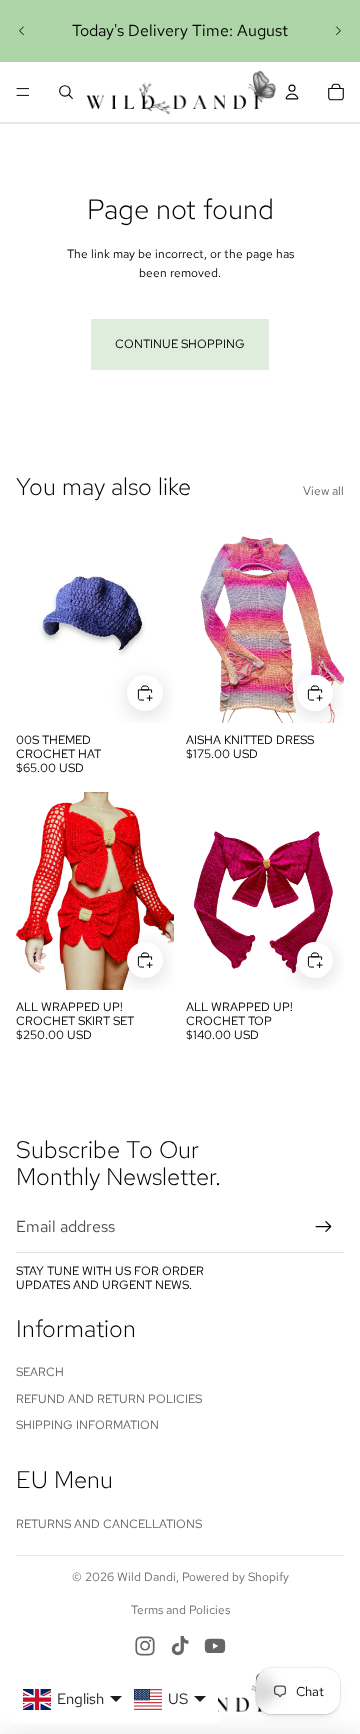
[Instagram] (145, 1646)
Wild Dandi (146, 1577)
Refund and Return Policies (109, 1399)
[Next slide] (338, 31)
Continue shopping (180, 344)
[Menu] (23, 92)
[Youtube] (215, 1646)
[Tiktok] (180, 1646)
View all (323, 491)
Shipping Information (87, 1425)
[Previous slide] (22, 31)
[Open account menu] (292, 92)
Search (40, 1372)
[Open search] (66, 92)
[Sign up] (324, 1227)
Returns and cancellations (109, 1524)
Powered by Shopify (235, 1577)
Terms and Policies (180, 1610)
